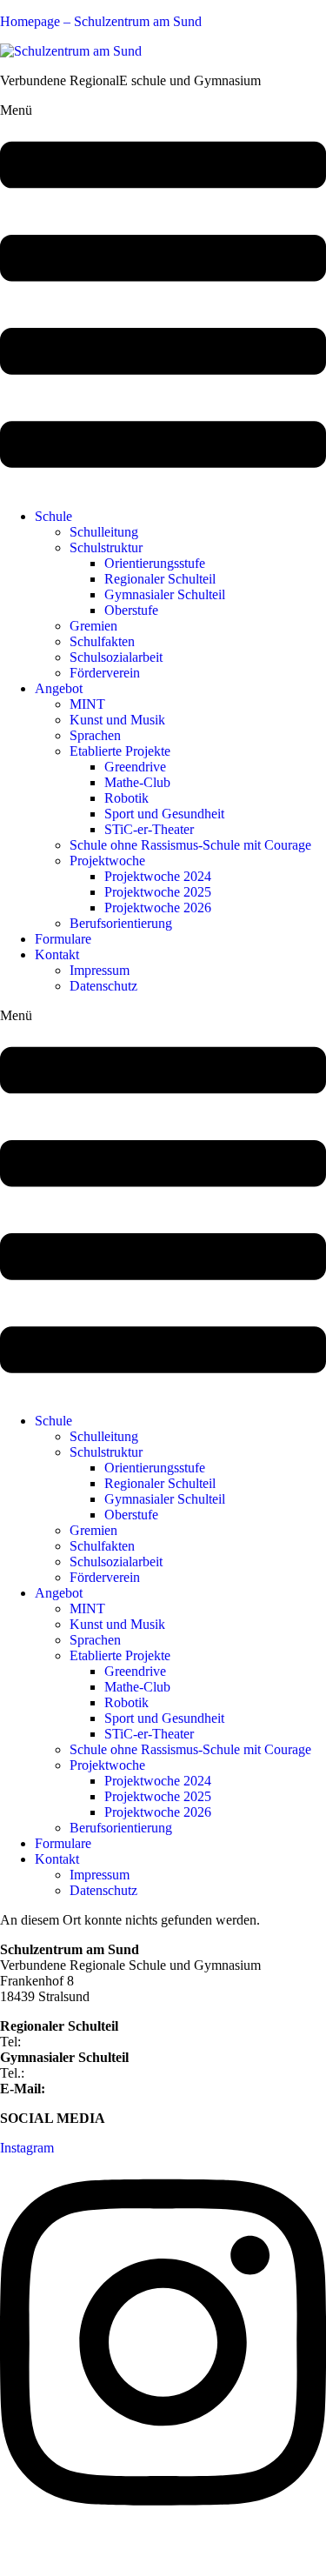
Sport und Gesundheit (164, 814)
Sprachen (95, 735)
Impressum (100, 970)
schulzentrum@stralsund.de (124, 2089)
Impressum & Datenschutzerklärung (99, 2554)
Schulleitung (104, 532)
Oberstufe (131, 610)
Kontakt (57, 954)
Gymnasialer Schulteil (165, 594)
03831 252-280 (67, 2042)
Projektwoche (107, 861)
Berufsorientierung (121, 923)
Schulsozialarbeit (116, 657)
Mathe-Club (137, 782)
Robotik (126, 798)
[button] (163, 299)
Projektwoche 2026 (158, 908)
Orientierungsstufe (155, 563)
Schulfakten (102, 641)
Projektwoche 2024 (158, 876)
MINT (87, 704)
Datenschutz (103, 986)
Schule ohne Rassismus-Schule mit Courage (190, 845)
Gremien (93, 626)
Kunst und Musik (117, 720)
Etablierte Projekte (120, 751)
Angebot (59, 688)
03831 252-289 (70, 2073)
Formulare (63, 939)
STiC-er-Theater (149, 829)
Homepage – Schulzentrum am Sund (101, 21)
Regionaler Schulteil (160, 579)
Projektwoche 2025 (158, 892)
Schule (53, 516)
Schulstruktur (106, 547)
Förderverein (105, 673)
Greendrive (135, 767)
